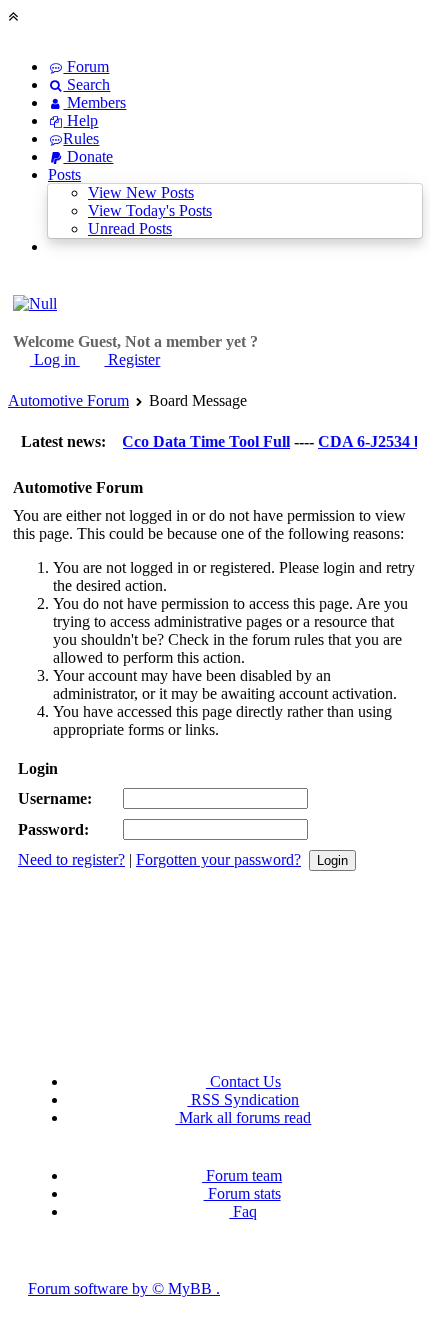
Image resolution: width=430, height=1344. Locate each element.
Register (132, 359)
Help (80, 120)
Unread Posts (130, 228)
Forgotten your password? (218, 859)
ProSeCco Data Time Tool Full (181, 441)
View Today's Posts (150, 210)
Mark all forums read (243, 1117)
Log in (55, 359)
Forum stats (242, 1193)
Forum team (242, 1175)
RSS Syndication (243, 1099)
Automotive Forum (68, 400)
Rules (81, 138)
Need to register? (71, 859)
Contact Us (243, 1081)
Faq (243, 1211)
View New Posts (141, 192)
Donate (88, 156)
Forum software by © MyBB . (124, 1288)
